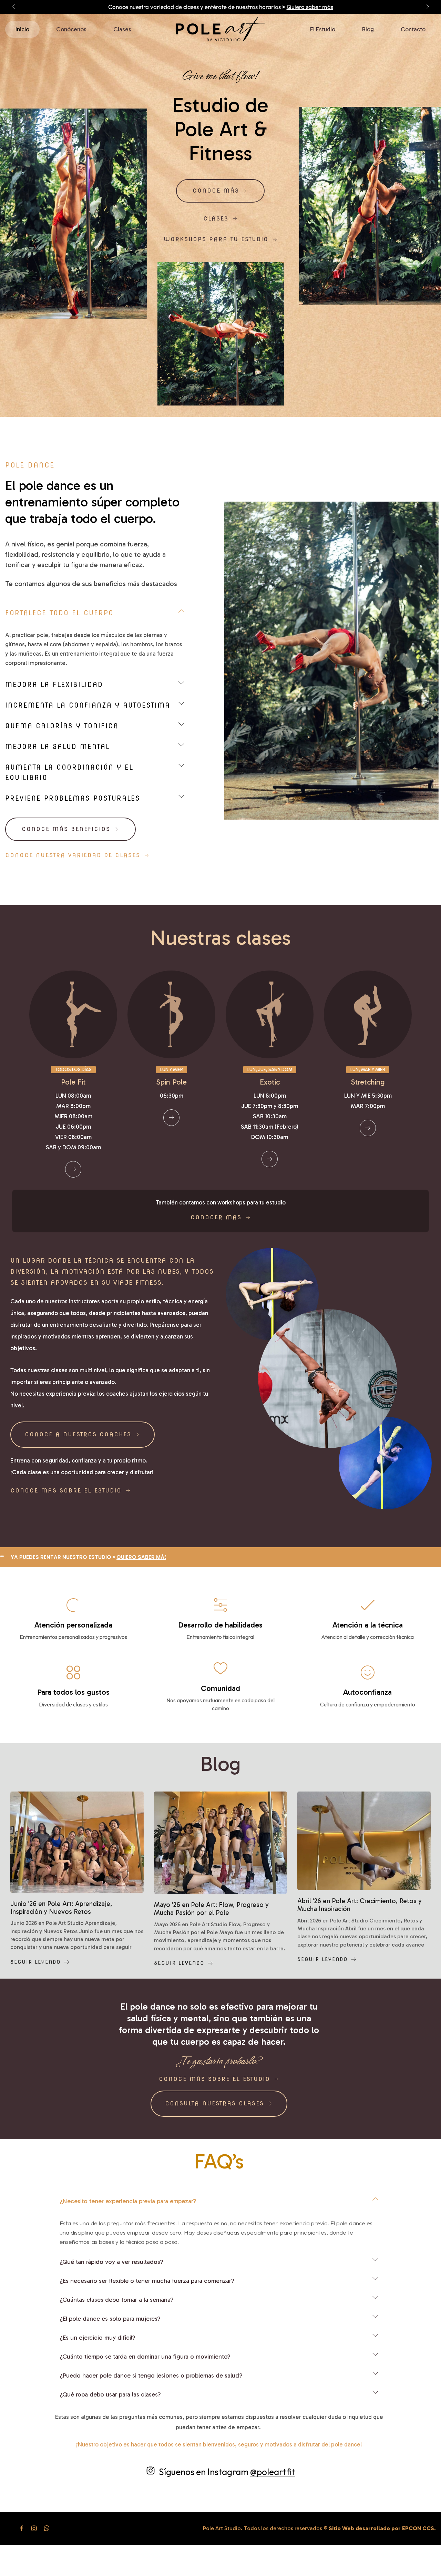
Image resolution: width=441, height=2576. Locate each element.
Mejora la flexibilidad (54, 685)
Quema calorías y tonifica (62, 726)
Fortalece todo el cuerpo (59, 613)
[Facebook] (22, 2528)
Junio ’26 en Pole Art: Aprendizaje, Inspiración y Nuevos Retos (61, 1908)
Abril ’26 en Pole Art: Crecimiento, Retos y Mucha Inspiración (360, 1905)
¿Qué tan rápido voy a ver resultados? (111, 2262)
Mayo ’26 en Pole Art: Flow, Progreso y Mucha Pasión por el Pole (211, 1909)
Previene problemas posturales (73, 798)
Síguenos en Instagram (227, 2472)
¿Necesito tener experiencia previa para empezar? (128, 2201)
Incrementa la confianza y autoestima (88, 705)
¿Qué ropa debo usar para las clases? (110, 2394)
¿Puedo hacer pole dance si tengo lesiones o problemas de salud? (151, 2375)
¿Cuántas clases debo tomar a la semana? (117, 2300)
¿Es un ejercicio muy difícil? (98, 2338)
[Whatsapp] (47, 2528)
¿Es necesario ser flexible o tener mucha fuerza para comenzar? (147, 2281)
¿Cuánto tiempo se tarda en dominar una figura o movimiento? (145, 2357)
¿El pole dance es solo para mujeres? (110, 2319)
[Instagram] (34, 2528)
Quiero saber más (357, 7)
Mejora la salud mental (58, 747)
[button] (13, 7)
